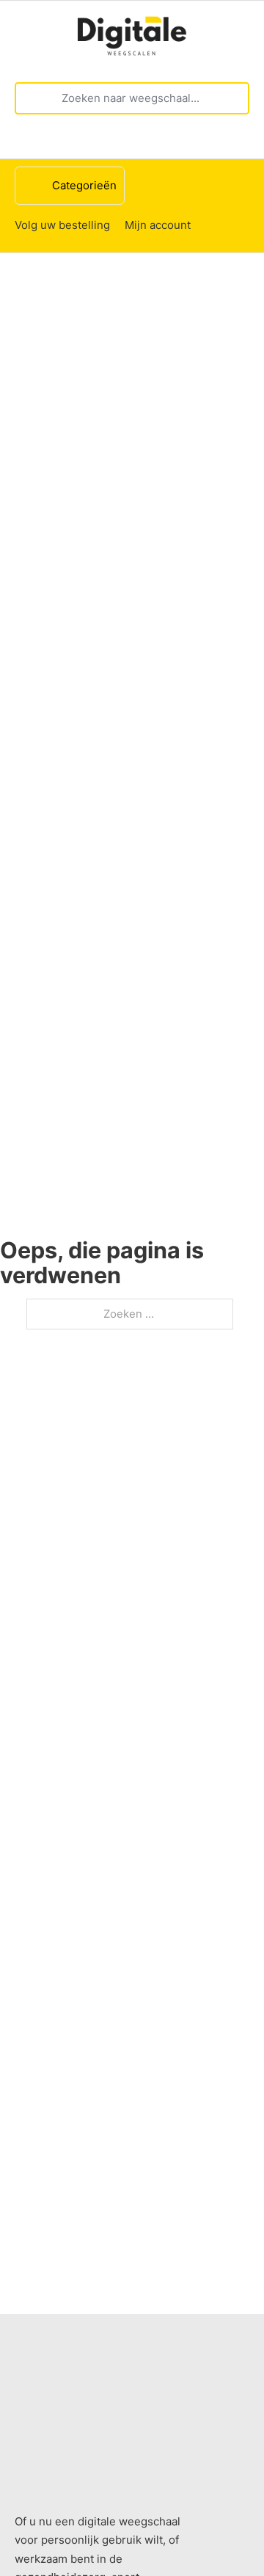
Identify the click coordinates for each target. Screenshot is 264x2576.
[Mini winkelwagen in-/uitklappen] (242, 142)
